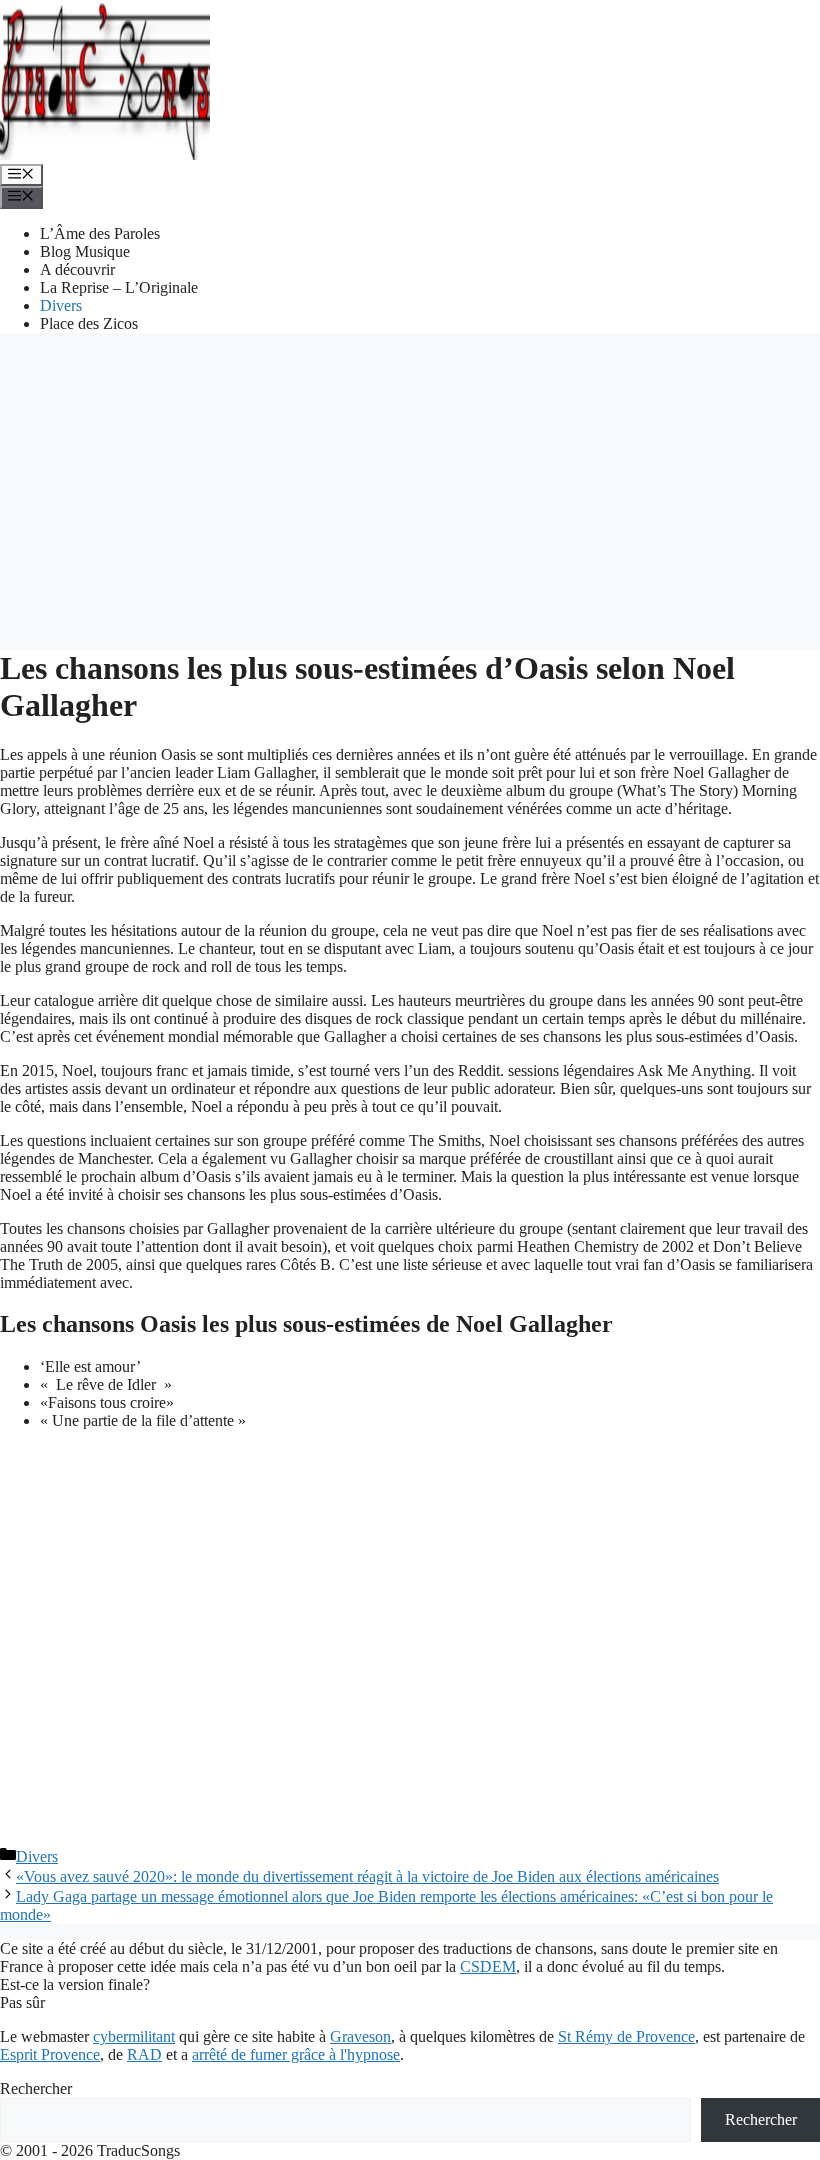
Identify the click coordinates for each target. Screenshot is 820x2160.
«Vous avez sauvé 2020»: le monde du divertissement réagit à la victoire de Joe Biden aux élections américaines (367, 1876)
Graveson (360, 2036)
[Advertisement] (410, 489)
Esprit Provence (50, 2054)
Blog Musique (85, 251)
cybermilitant (134, 2036)
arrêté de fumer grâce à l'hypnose (296, 2054)
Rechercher (36, 2088)
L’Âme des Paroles (100, 233)
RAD (144, 2054)
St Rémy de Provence (626, 2036)
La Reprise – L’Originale (119, 287)
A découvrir (77, 269)
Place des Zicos (89, 323)
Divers (61, 305)
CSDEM (488, 1966)
